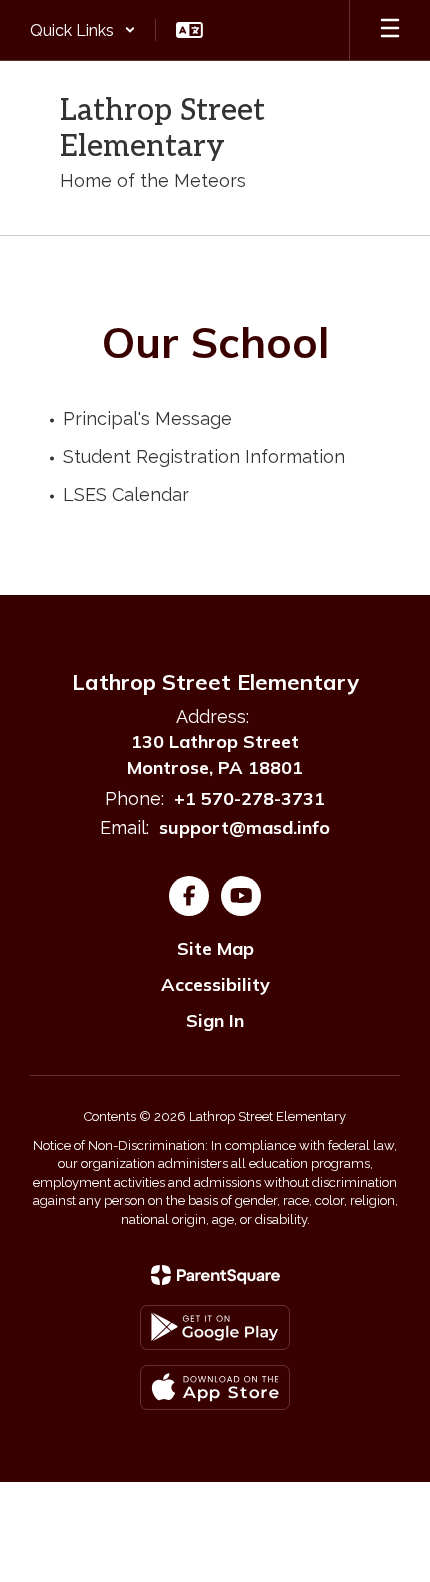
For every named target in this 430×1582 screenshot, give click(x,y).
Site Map (215, 948)
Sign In (215, 1020)
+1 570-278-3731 (249, 798)
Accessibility (215, 984)
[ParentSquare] (215, 1275)
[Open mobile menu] (390, 30)
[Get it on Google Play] (215, 1327)
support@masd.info (244, 827)
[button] (83, 30)
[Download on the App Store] (215, 1387)
